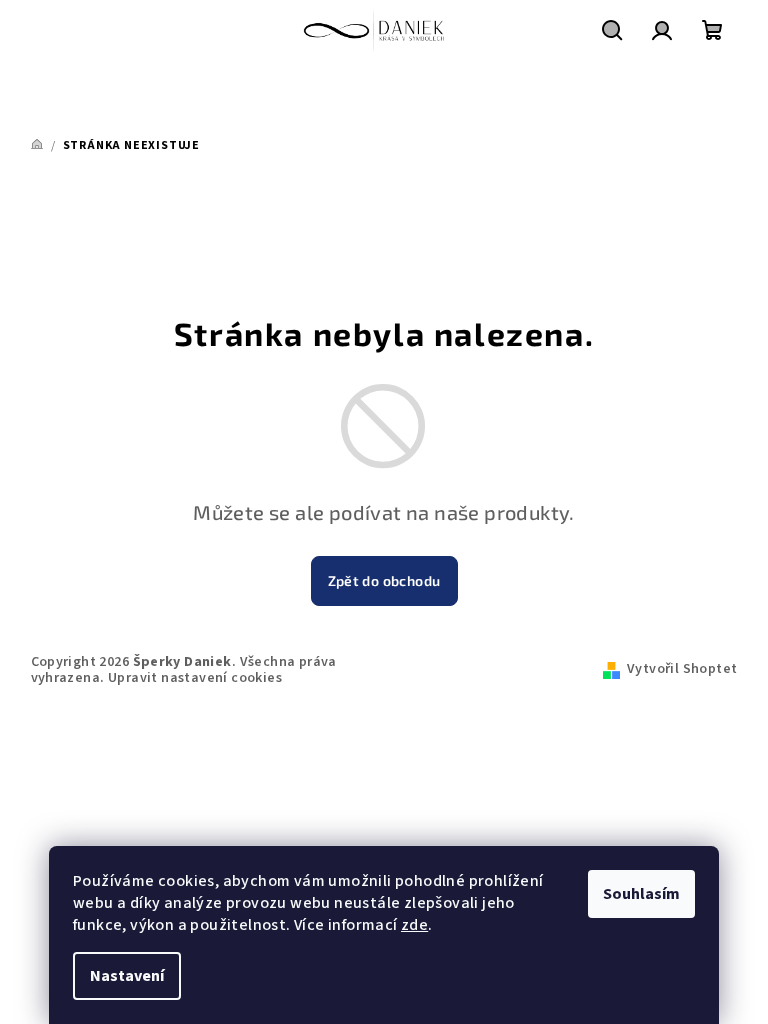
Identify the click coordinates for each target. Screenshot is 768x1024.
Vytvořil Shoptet (682, 669)
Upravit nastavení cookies (195, 678)
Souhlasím (641, 894)
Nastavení (127, 976)
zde (414, 925)
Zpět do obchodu (384, 580)
